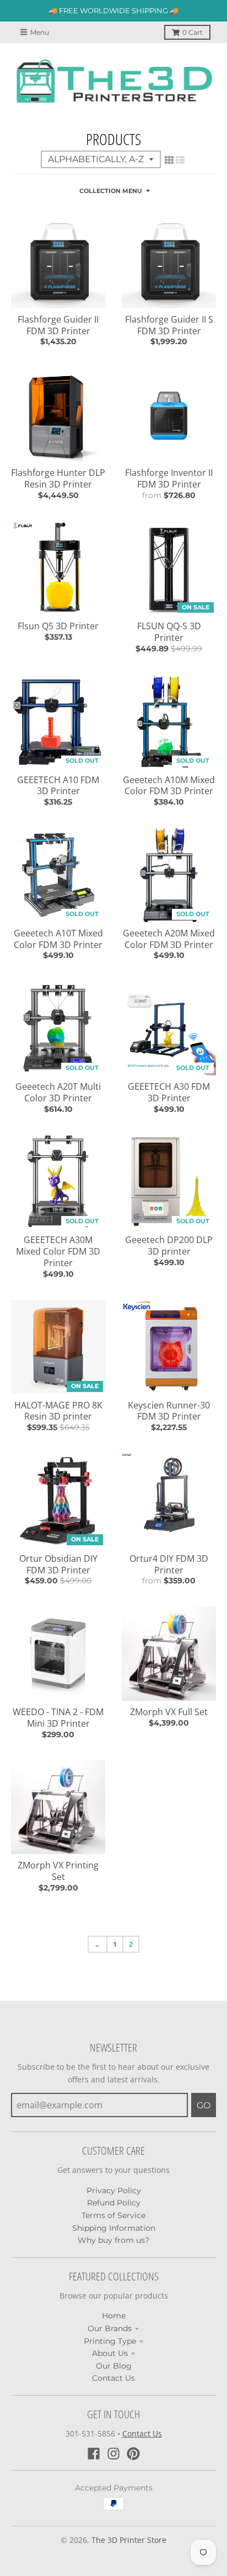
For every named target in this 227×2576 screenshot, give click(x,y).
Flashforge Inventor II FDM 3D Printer (169, 478)
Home (114, 2316)
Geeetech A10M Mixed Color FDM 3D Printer (169, 786)
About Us (110, 2353)
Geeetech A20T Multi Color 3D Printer (58, 1092)
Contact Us (113, 2378)
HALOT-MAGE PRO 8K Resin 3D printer (58, 1411)
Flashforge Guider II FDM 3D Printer (58, 325)
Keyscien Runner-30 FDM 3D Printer (169, 1411)
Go (204, 2105)
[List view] (180, 160)
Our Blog (114, 2366)
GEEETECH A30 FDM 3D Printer (169, 1092)
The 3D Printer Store (129, 2540)
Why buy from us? (113, 2240)
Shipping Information (114, 2228)
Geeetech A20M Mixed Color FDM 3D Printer (169, 939)
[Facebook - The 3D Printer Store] (94, 2454)
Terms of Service (113, 2215)
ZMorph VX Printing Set (58, 1871)
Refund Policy (114, 2203)
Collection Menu (111, 191)
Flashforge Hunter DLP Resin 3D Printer (58, 478)
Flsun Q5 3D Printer (58, 626)
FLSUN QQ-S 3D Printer (169, 632)
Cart (193, 32)
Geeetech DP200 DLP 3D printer (169, 1246)
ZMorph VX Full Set (169, 1712)
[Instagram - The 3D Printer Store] (113, 2454)
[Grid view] (169, 160)
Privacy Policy (114, 2191)
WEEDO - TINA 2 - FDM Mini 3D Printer (58, 1718)
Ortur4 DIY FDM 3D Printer (169, 1564)
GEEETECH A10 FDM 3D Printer (58, 786)
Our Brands (110, 2328)
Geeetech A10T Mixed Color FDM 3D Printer (58, 939)
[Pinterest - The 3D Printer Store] (133, 2454)
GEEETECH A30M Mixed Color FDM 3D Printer (58, 1251)
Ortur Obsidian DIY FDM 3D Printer (58, 1564)
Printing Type (110, 2341)
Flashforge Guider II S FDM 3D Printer (169, 325)
